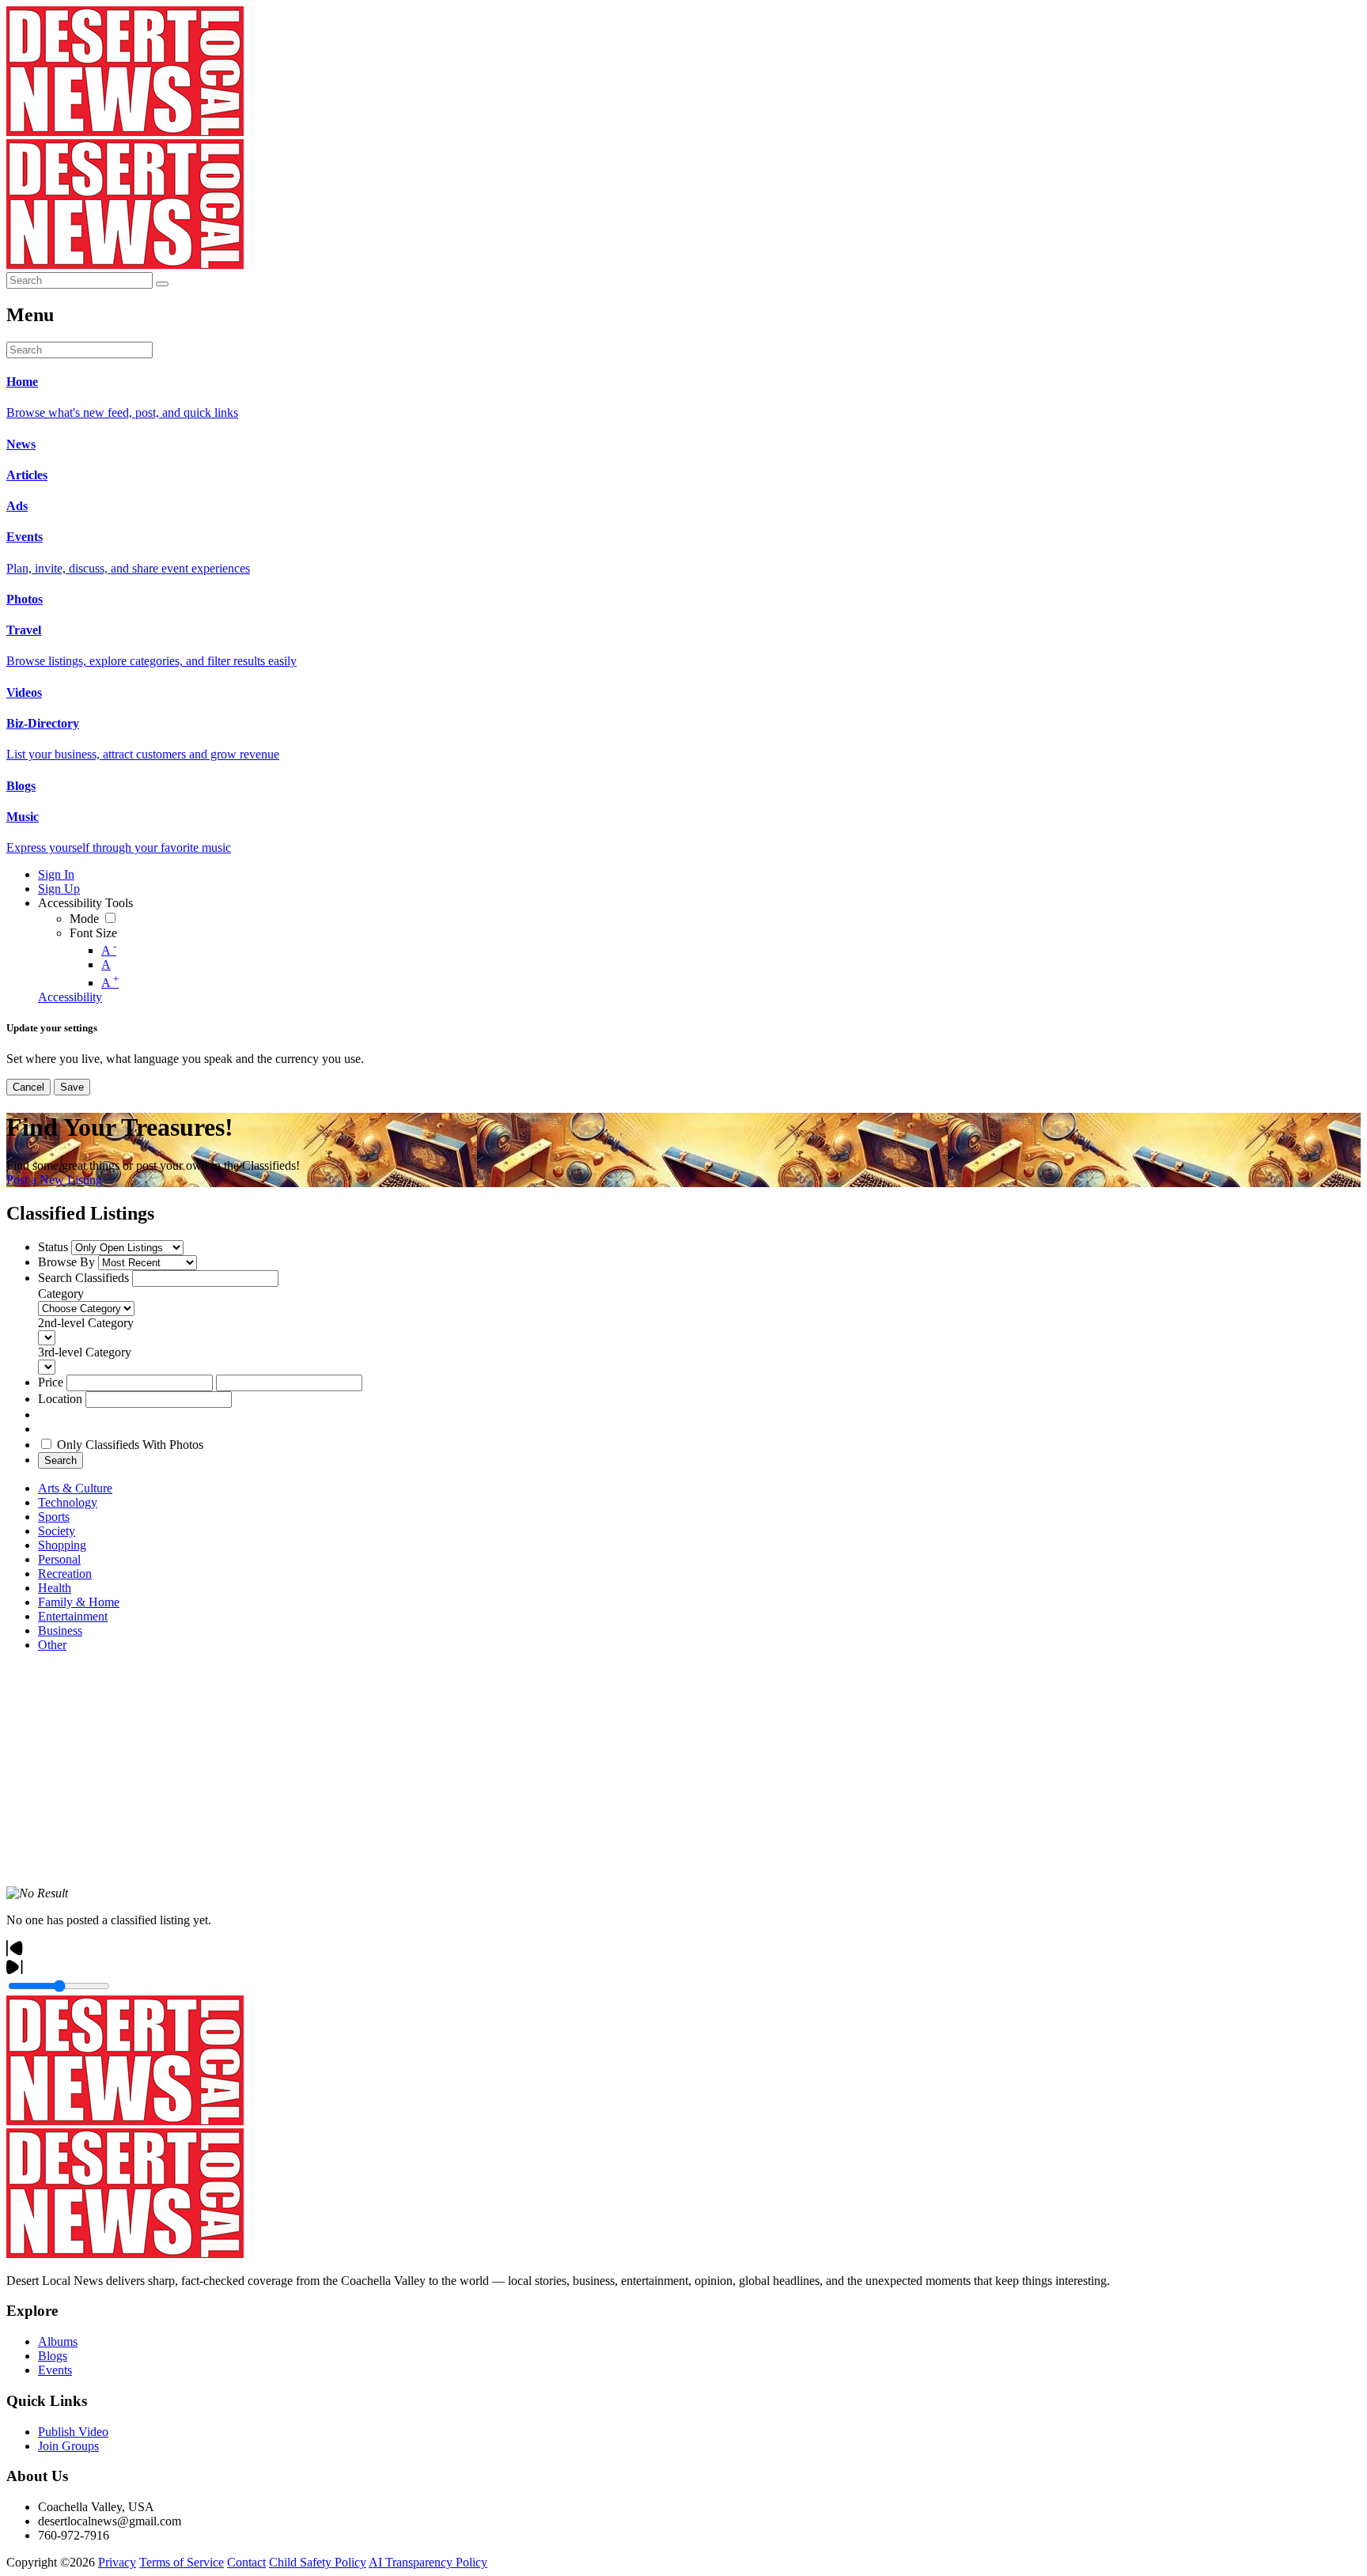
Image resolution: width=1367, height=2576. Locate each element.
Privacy (117, 2562)
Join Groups (68, 2446)
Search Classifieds (83, 1278)
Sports (54, 1517)
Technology (68, 1502)
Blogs (53, 2356)
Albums (58, 2341)
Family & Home (79, 1602)
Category (61, 1294)
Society (57, 1531)
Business (60, 1630)
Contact (246, 2562)
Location (60, 1399)
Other (52, 1645)
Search (61, 1460)
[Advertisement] (481, 1776)
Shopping (62, 1545)
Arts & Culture (75, 1488)
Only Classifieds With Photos (130, 1445)
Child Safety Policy (318, 2562)
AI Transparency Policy (428, 2562)
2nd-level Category (86, 1323)
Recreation (65, 1574)
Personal (59, 1559)
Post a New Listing (54, 1180)
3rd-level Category (85, 1352)
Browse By (66, 1262)
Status (53, 1247)
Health (55, 1588)
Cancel (28, 1087)
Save (72, 1087)
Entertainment (73, 1616)
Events (55, 2370)
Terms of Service (182, 2562)
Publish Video (73, 2432)
